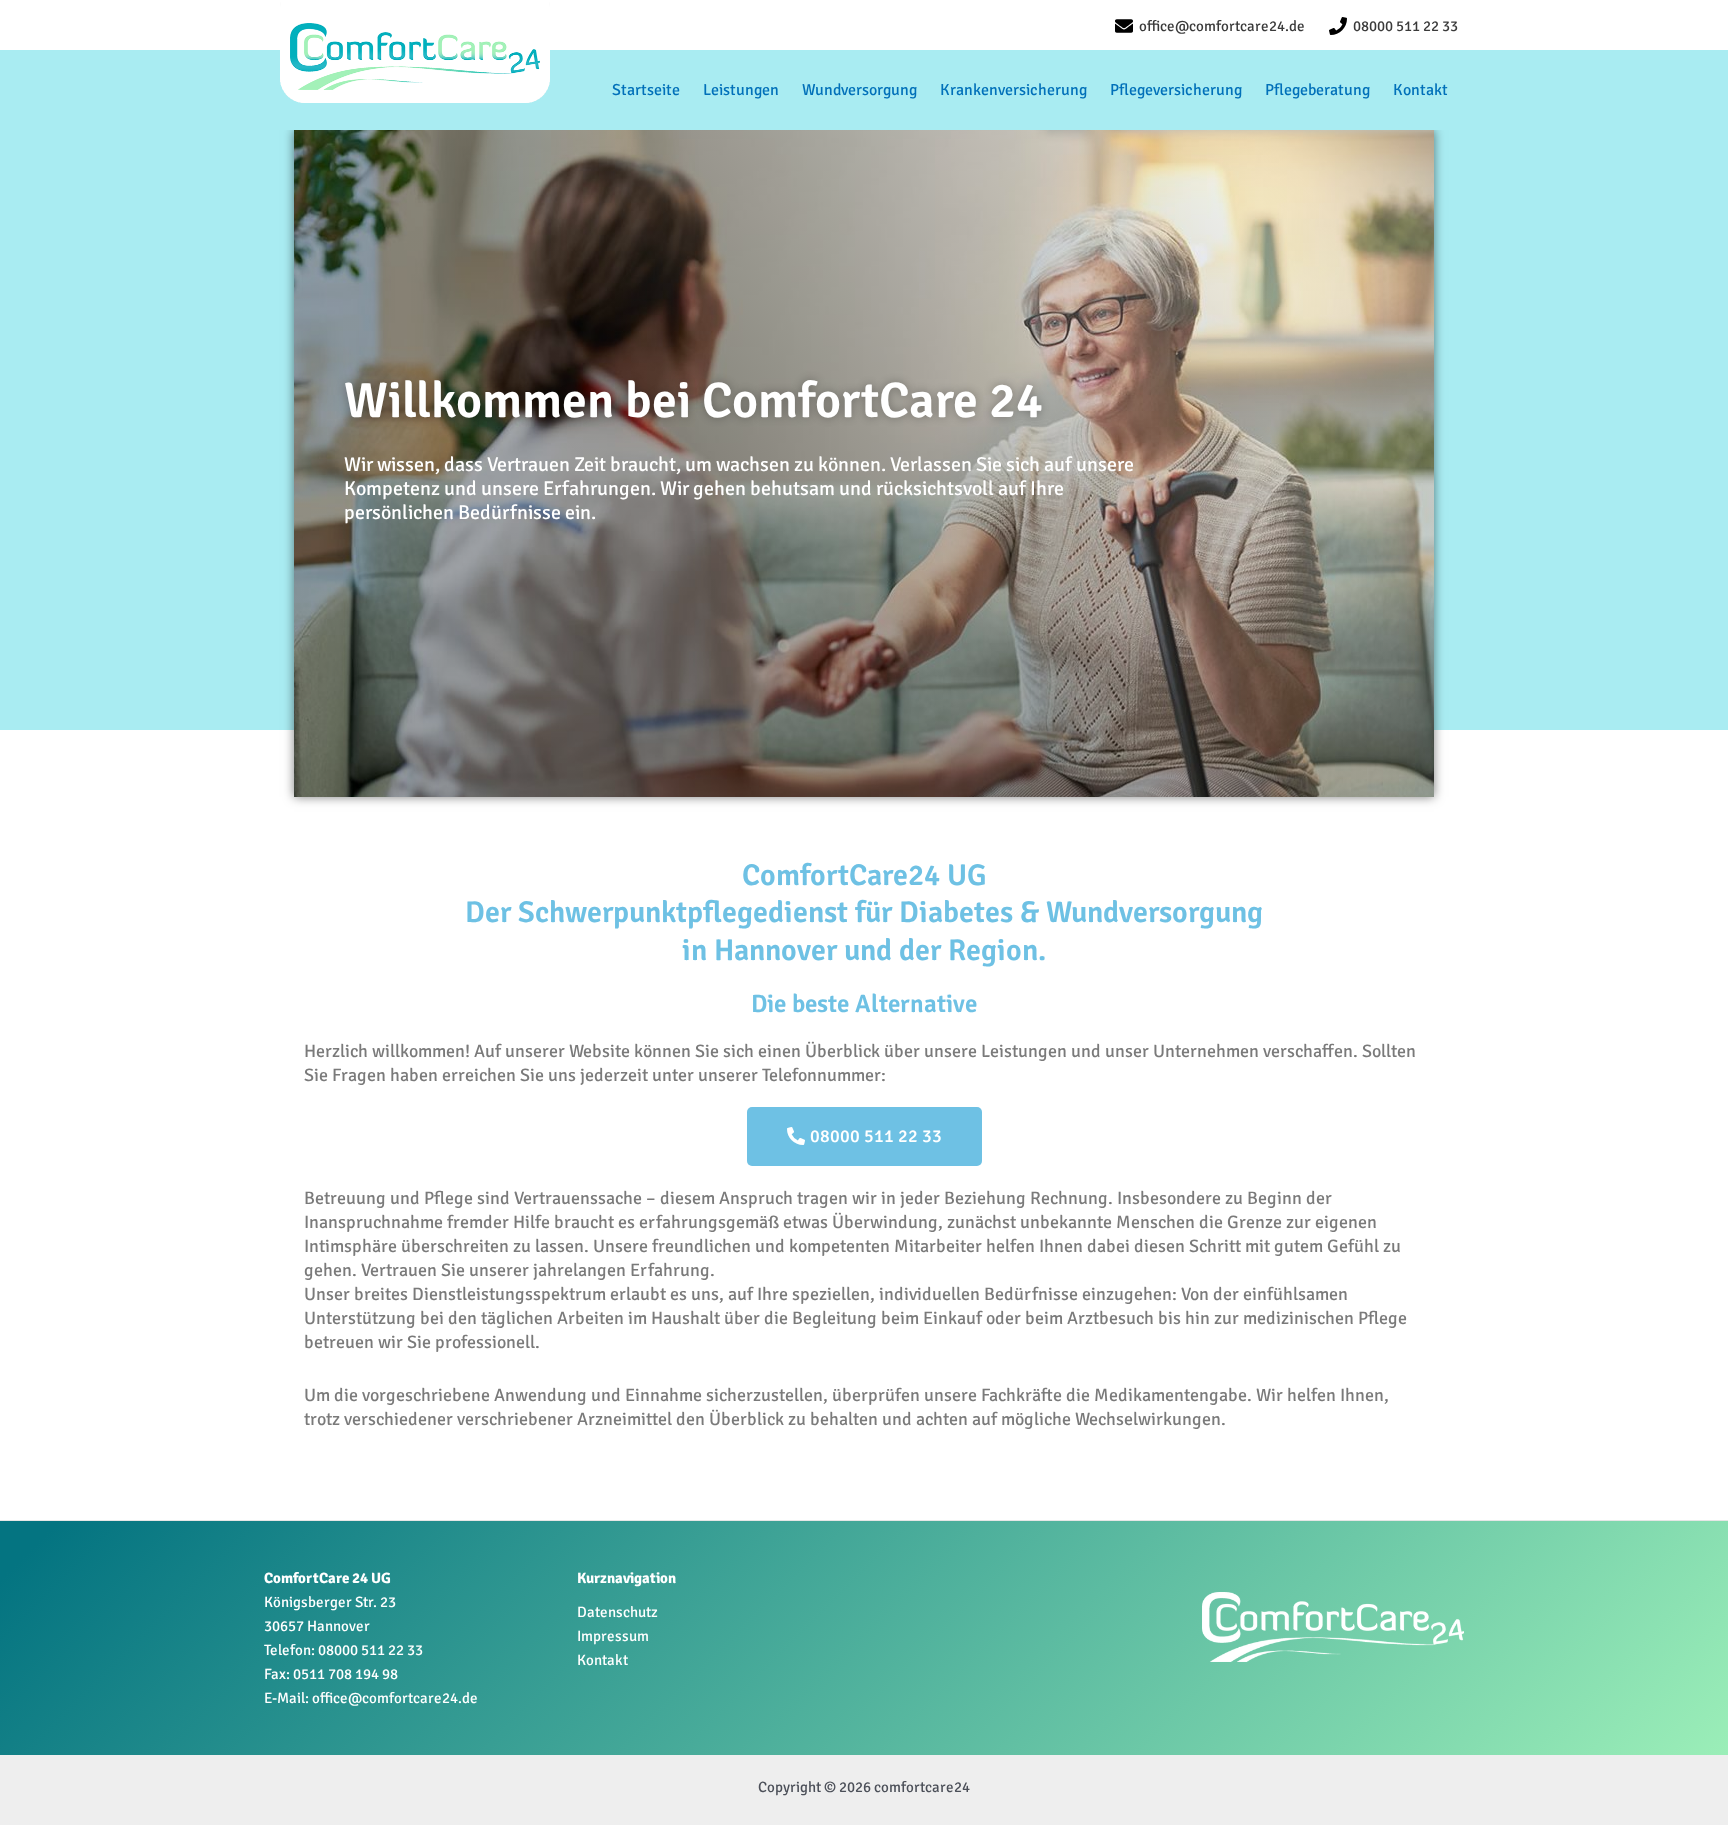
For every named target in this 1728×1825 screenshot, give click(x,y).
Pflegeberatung (1317, 90)
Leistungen (741, 90)
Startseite (646, 90)
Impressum (613, 1636)
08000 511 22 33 (370, 1650)
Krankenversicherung (1013, 90)
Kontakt (1420, 90)
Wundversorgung (859, 90)
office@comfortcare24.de (395, 1698)
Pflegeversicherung (1176, 90)
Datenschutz (617, 1612)
